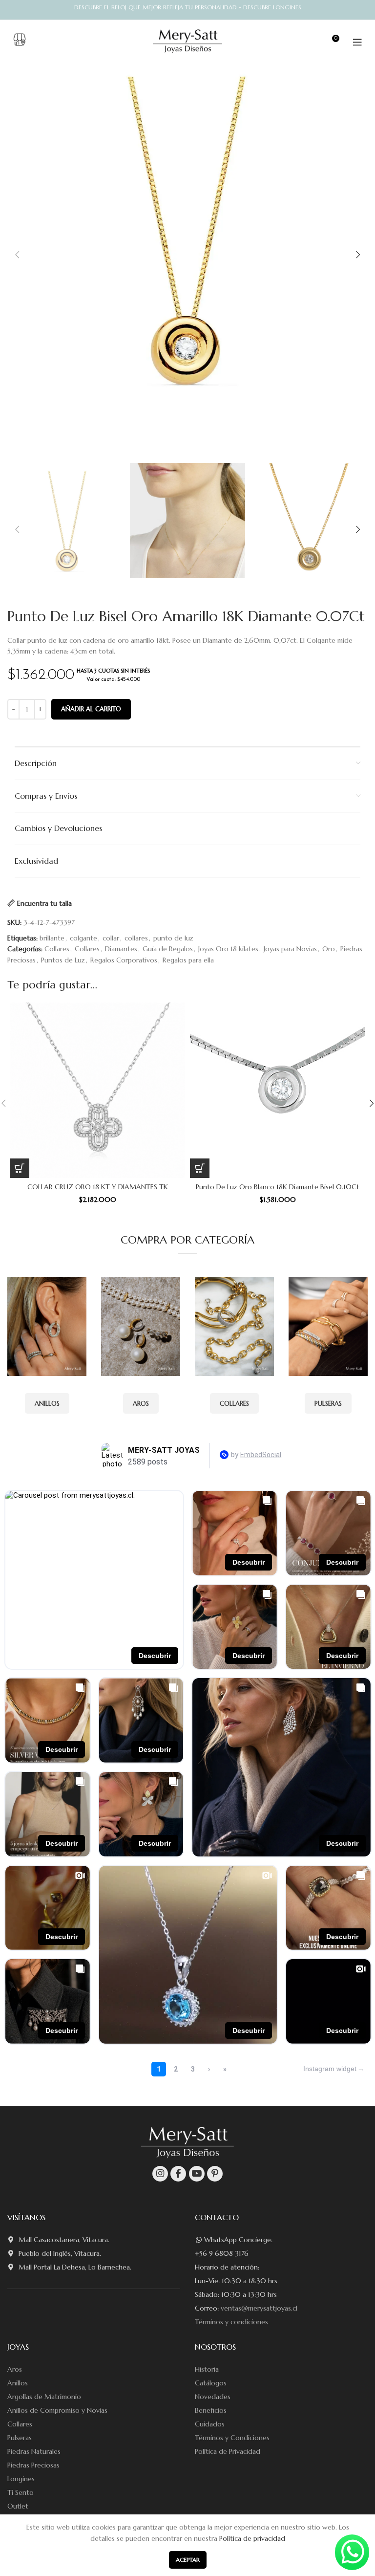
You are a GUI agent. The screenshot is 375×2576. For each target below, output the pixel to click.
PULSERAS (328, 1404)
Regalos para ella (188, 960)
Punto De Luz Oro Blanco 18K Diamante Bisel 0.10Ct (278, 1187)
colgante (83, 938)
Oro (329, 949)
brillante (52, 938)
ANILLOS (47, 1404)
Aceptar (188, 2560)
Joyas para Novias (290, 949)
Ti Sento (21, 2492)
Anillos (18, 2383)
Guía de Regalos (168, 949)
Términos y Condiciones (232, 2438)
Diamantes (121, 949)
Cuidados (210, 2424)
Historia (207, 2369)
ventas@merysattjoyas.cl (259, 2308)
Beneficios (211, 2410)
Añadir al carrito (91, 709)
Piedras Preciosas (33, 2465)
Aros (15, 2369)
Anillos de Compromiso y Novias (57, 2410)
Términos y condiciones (231, 2322)
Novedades (213, 2397)
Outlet (18, 2506)
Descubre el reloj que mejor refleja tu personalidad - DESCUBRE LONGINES (188, 7)
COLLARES (234, 1404)
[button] (20, 1168)
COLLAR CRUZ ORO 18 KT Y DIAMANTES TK (98, 1187)
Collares (57, 949)
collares (136, 938)
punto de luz (173, 938)
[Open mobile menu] (357, 42)
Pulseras (20, 2438)
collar (111, 938)
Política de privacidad (252, 2538)
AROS (141, 1404)
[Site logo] (188, 41)
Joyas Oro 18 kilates (228, 949)
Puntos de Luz (63, 960)
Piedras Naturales (34, 2451)
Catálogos (211, 2383)
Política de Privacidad (228, 2451)
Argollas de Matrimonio (44, 2397)
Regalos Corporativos (124, 960)
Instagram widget (330, 2069)
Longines (21, 2479)
